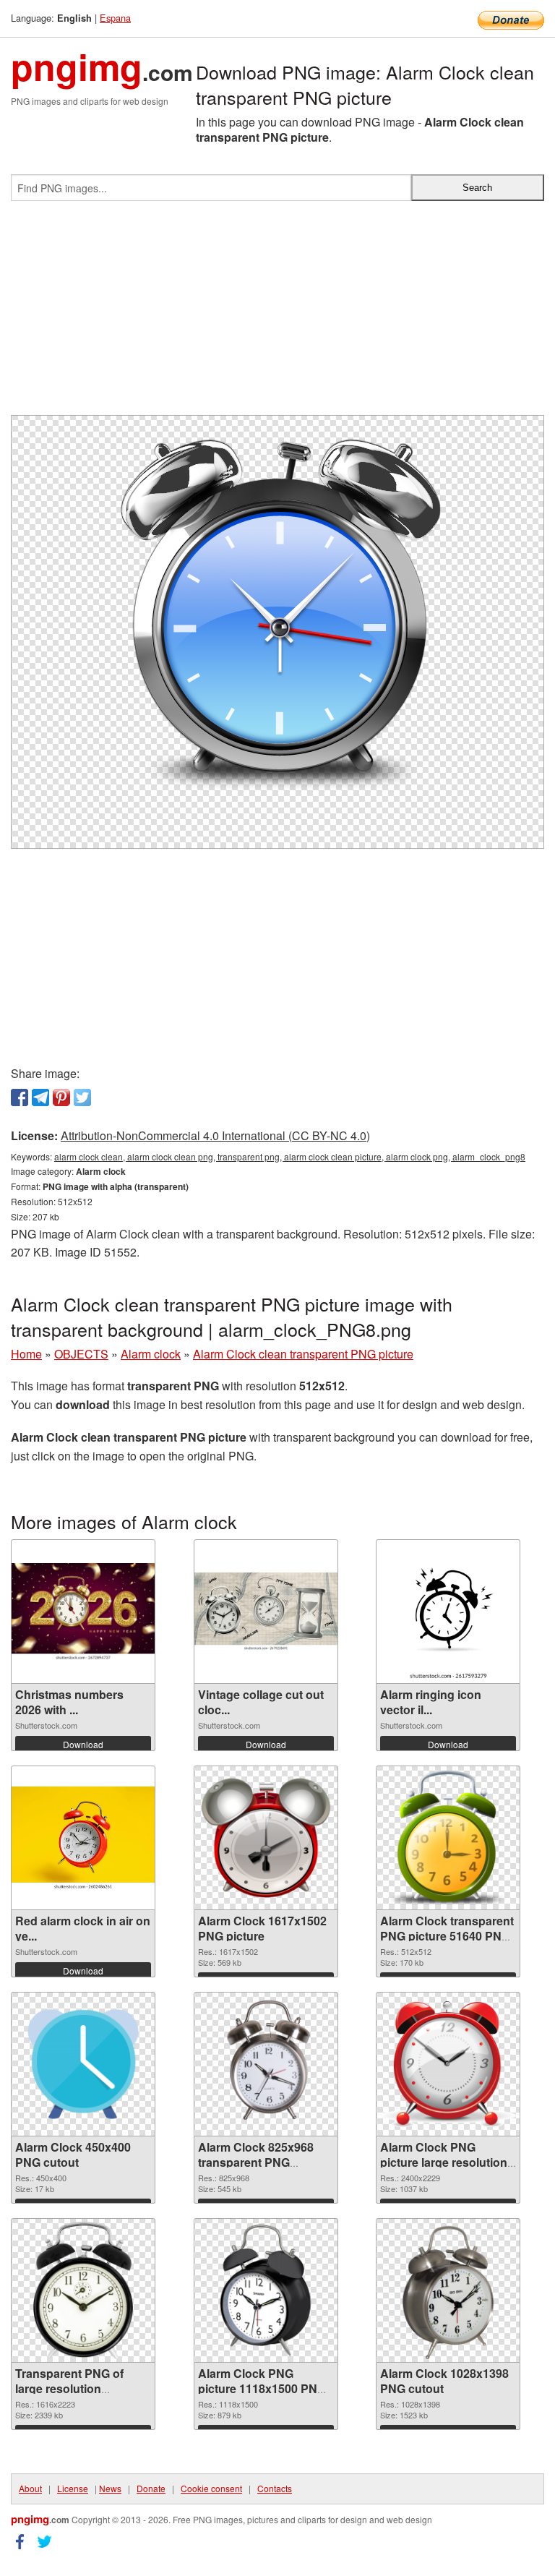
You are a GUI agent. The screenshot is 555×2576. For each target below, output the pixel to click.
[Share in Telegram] (40, 1097)
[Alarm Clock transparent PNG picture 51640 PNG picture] (448, 1838)
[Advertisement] (277, 314)
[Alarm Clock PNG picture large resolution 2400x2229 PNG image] (448, 2064)
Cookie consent (211, 2488)
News (110, 2488)
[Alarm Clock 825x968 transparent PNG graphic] (266, 2064)
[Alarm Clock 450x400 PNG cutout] (83, 2064)
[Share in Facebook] (20, 1097)
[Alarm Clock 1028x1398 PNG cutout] (448, 2290)
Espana (115, 18)
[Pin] (61, 1097)
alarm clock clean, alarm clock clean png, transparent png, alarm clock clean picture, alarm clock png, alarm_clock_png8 (290, 1156)
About (30, 2488)
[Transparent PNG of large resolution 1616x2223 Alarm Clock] (83, 2290)
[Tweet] (82, 1097)
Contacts (275, 2488)
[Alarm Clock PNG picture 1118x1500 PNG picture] (266, 2290)
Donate (151, 2488)
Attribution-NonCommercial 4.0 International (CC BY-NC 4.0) (215, 1135)
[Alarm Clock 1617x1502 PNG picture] (266, 1838)
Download (83, 1744)
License (73, 2488)
